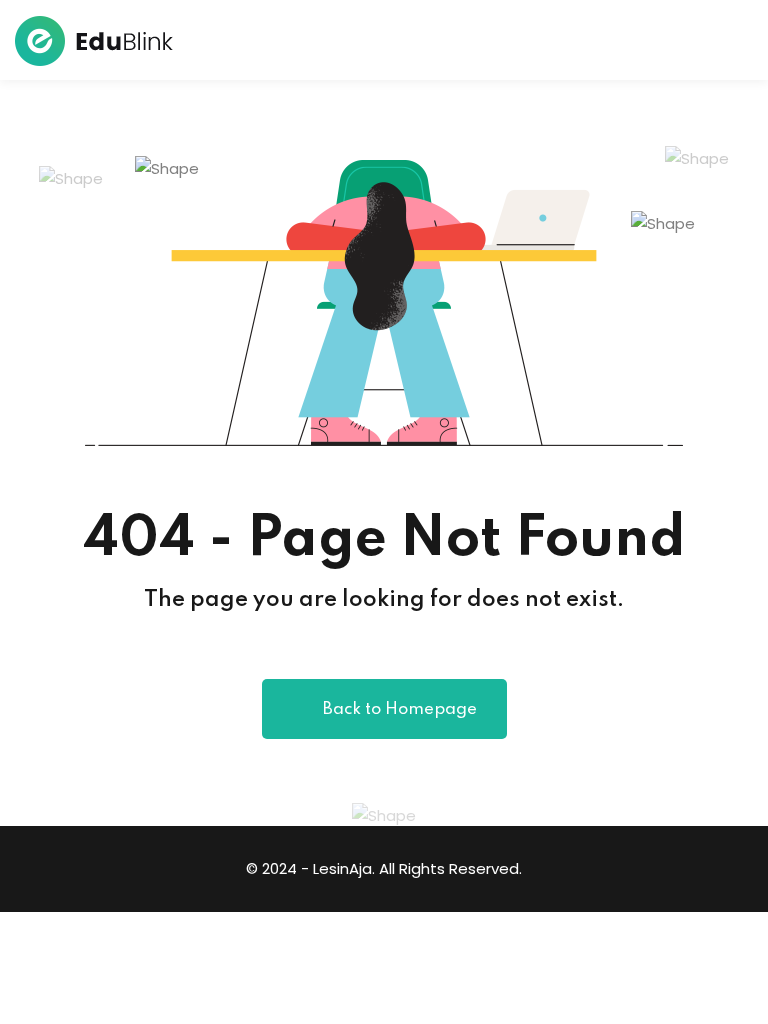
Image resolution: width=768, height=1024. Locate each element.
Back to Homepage (400, 709)
